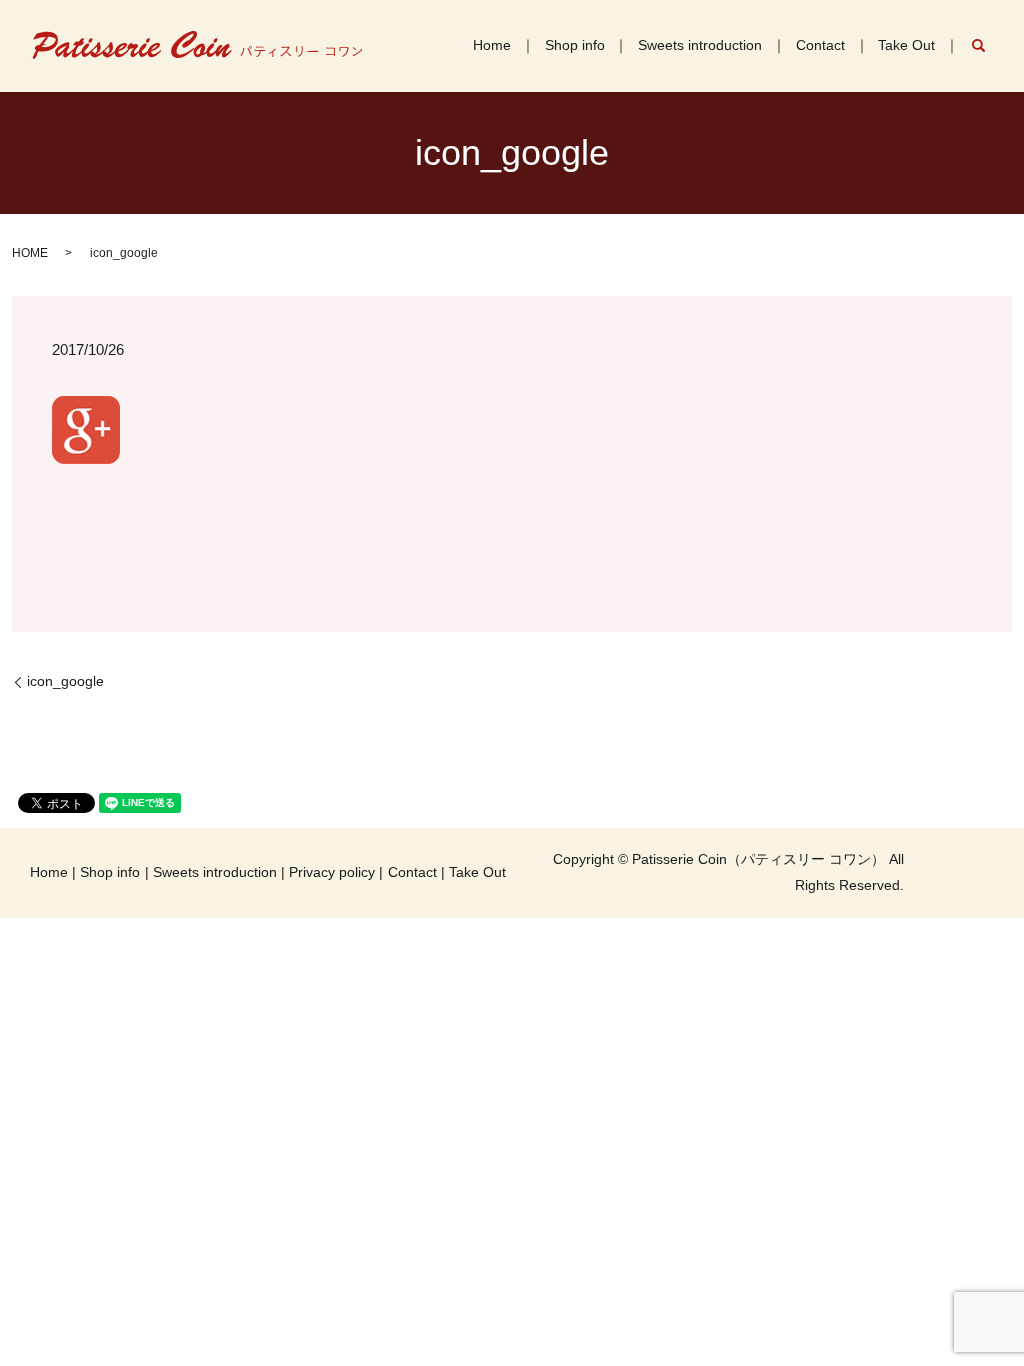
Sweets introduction (700, 45)
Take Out (906, 45)
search (988, 45)
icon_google (65, 681)
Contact (820, 45)
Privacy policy (332, 872)
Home (492, 45)
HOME (30, 253)
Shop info (575, 45)
